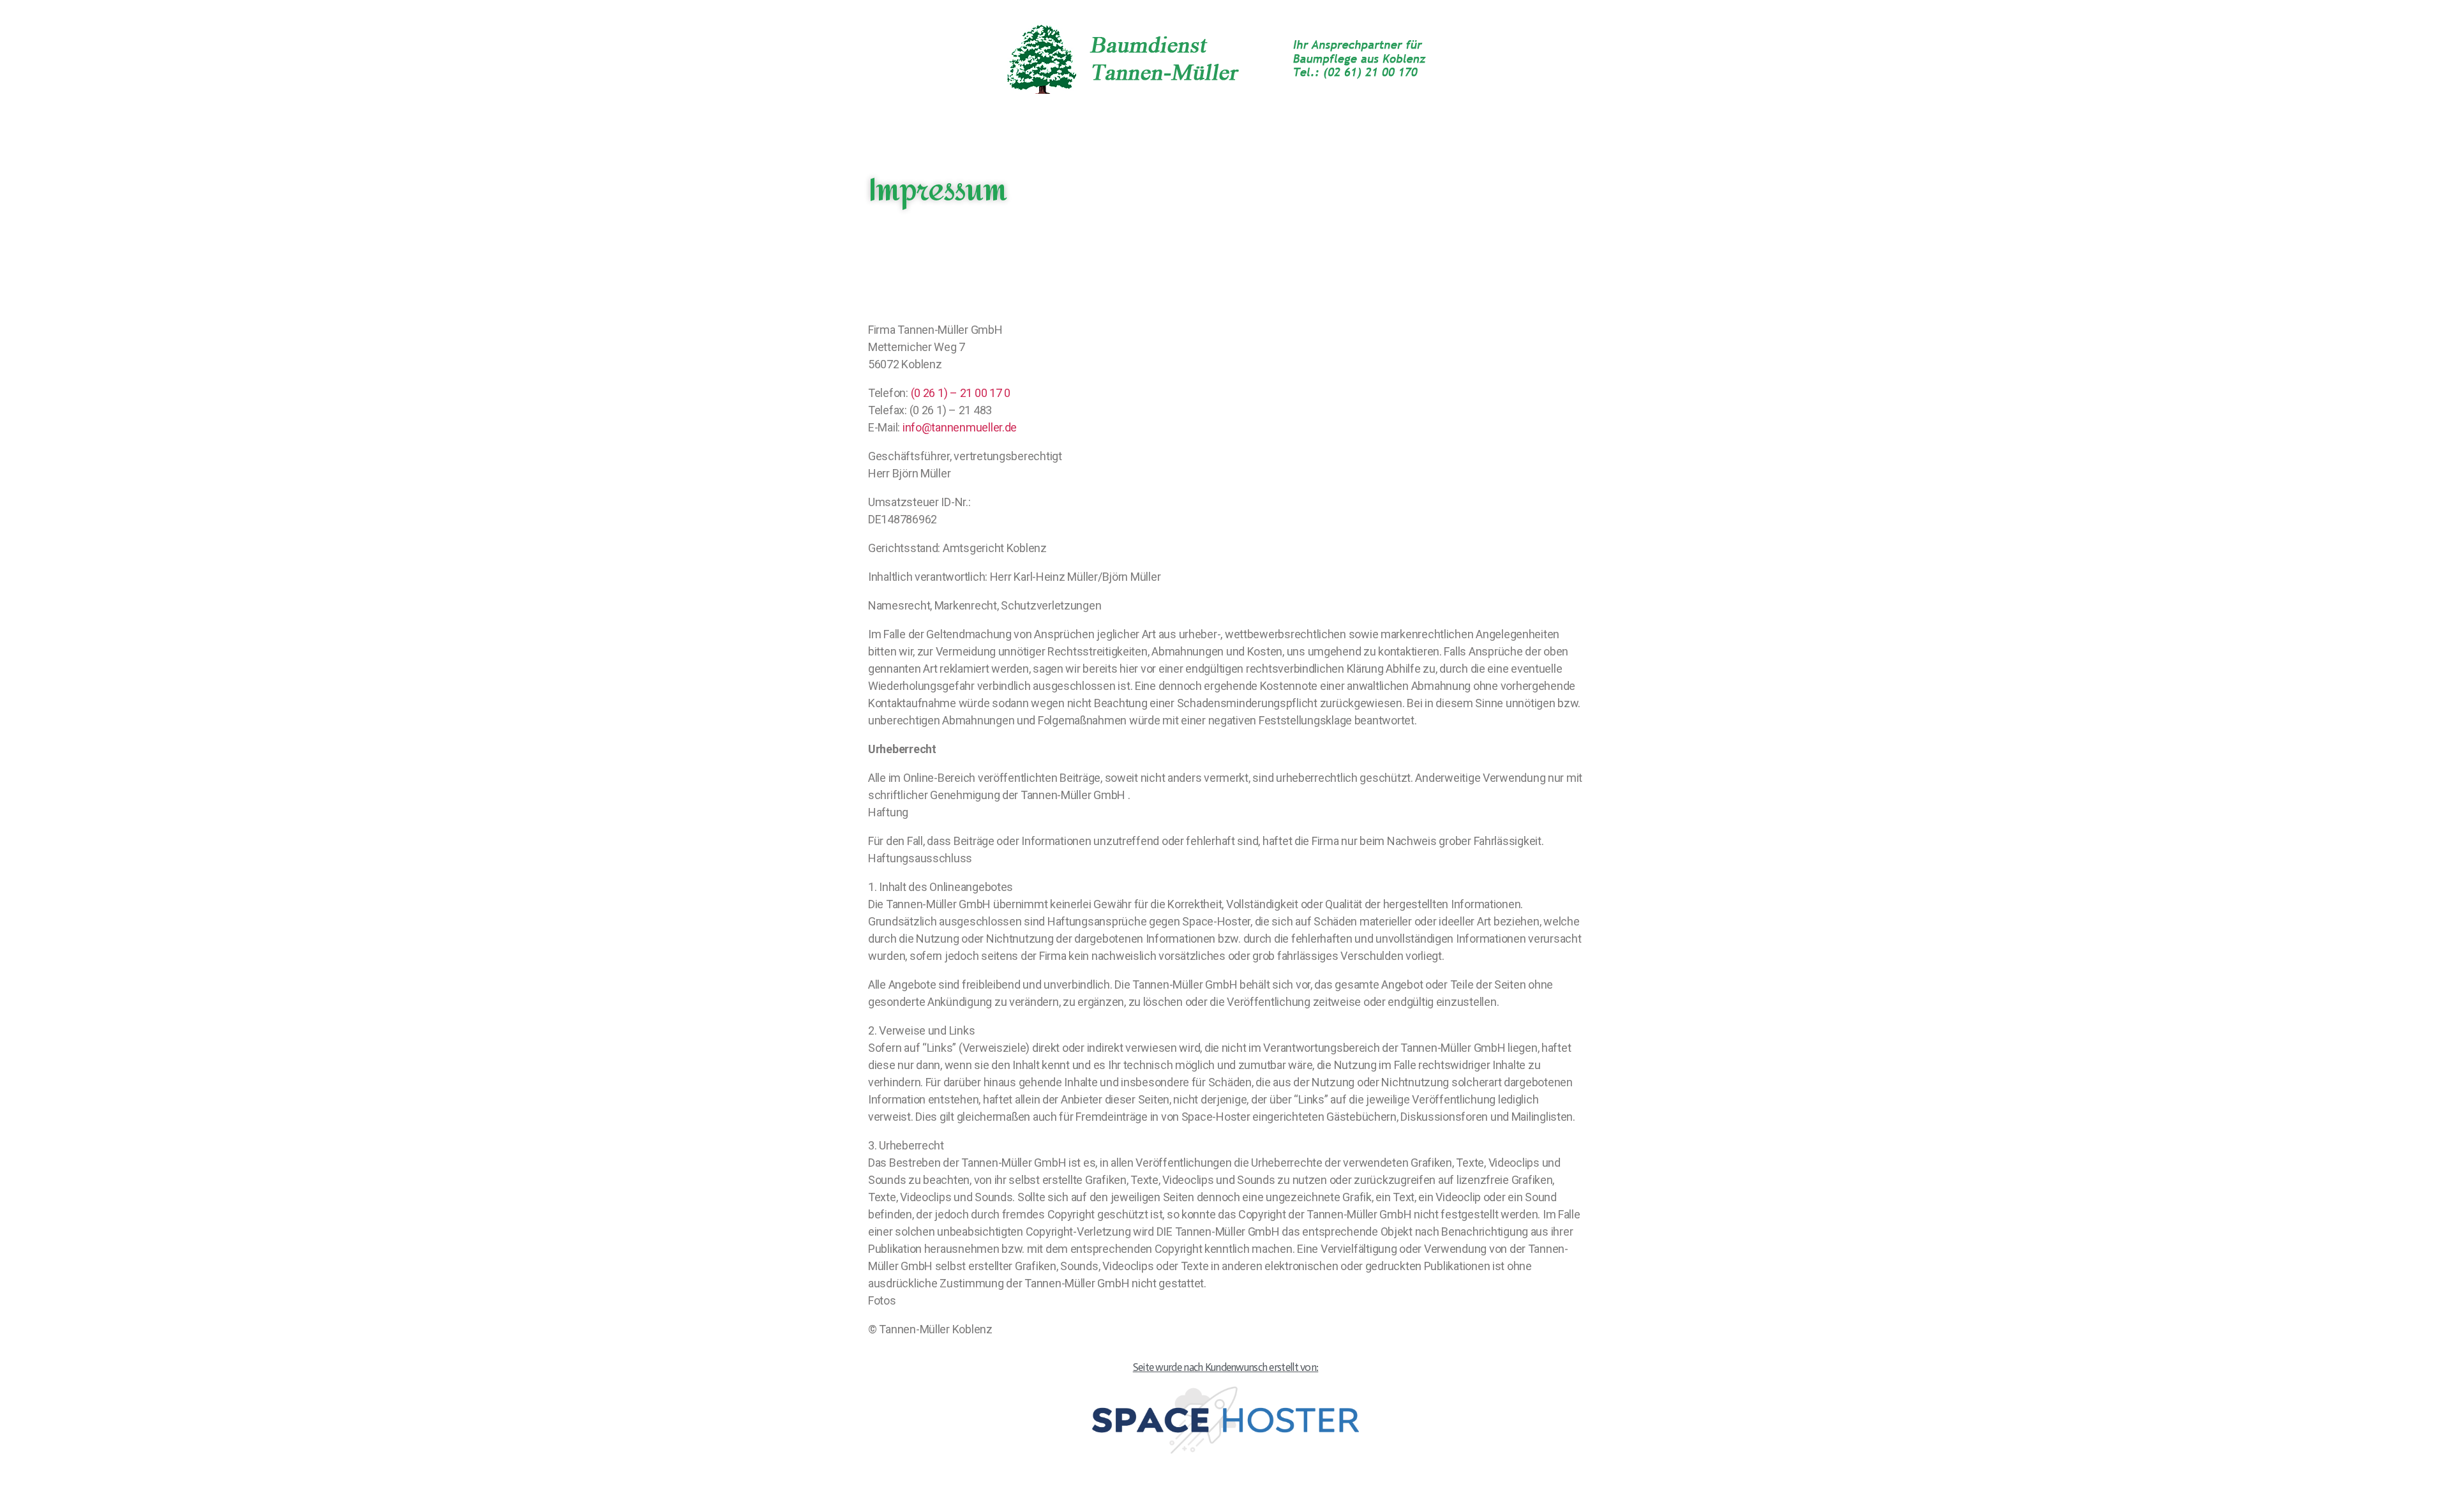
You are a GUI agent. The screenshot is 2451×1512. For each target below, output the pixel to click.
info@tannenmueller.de (960, 427)
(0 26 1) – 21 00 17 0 (961, 393)
